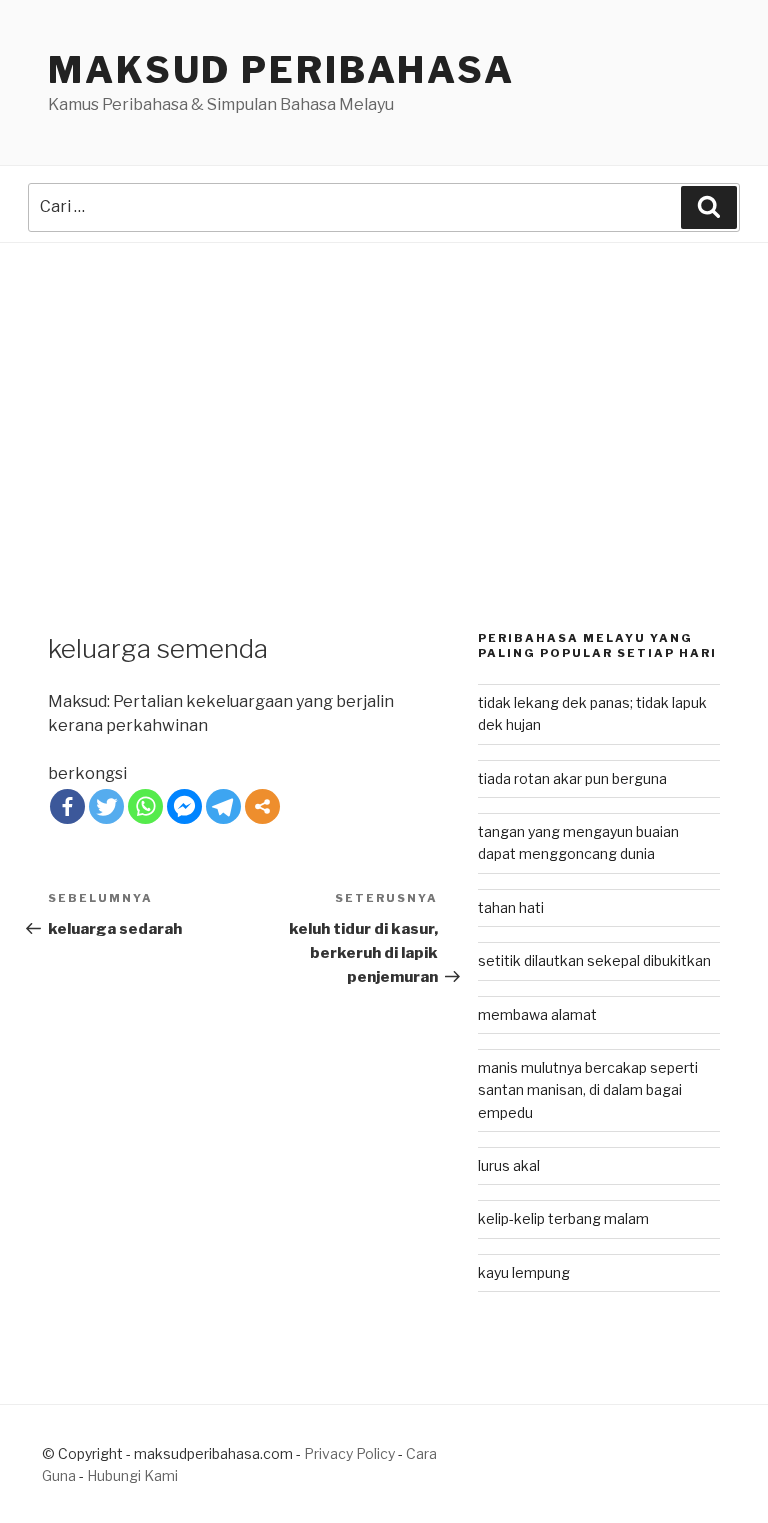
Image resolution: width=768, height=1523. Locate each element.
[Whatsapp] (145, 806)
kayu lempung (524, 1272)
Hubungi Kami (132, 1475)
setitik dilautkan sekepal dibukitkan (594, 960)
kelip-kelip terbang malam (563, 1218)
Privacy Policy (349, 1453)
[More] (262, 806)
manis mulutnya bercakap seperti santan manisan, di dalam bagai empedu (588, 1090)
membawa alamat (537, 1014)
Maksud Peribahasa (281, 70)
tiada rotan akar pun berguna (572, 778)
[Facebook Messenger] (184, 806)
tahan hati (511, 907)
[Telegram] (223, 806)
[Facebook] (67, 806)
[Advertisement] (384, 393)
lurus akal (509, 1165)
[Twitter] (106, 806)
